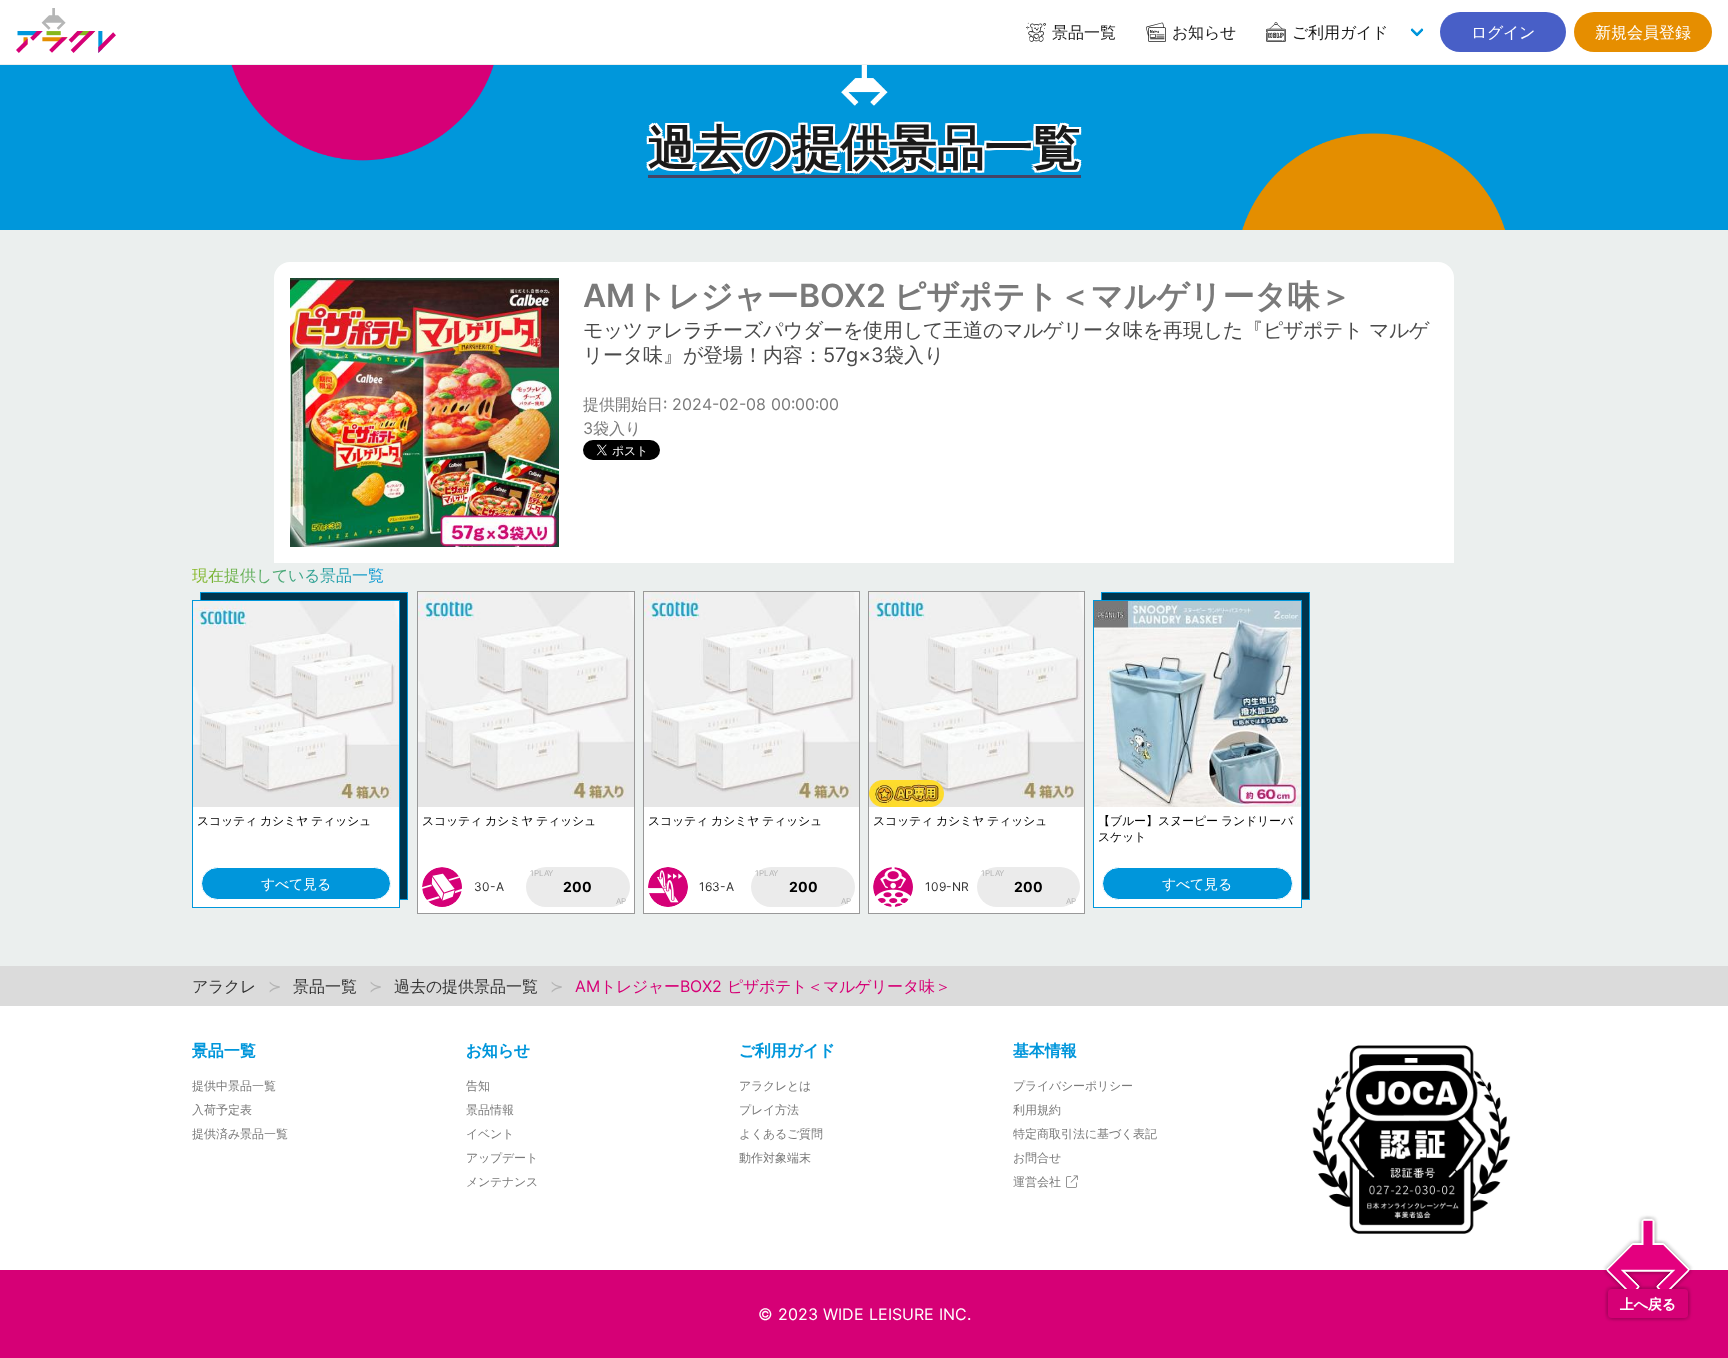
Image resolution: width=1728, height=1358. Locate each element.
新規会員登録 (1643, 32)
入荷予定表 (222, 1109)
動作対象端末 (775, 1157)
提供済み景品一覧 (240, 1133)
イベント (490, 1133)
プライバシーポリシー (1073, 1085)
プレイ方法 (769, 1109)
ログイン (1503, 32)
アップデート (502, 1157)
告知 (478, 1085)
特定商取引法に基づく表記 (1085, 1133)
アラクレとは (775, 1085)
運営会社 (1038, 1181)
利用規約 (1037, 1109)
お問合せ (1037, 1157)
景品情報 (490, 1109)
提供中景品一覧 (234, 1085)
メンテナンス (502, 1181)
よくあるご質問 (781, 1133)
